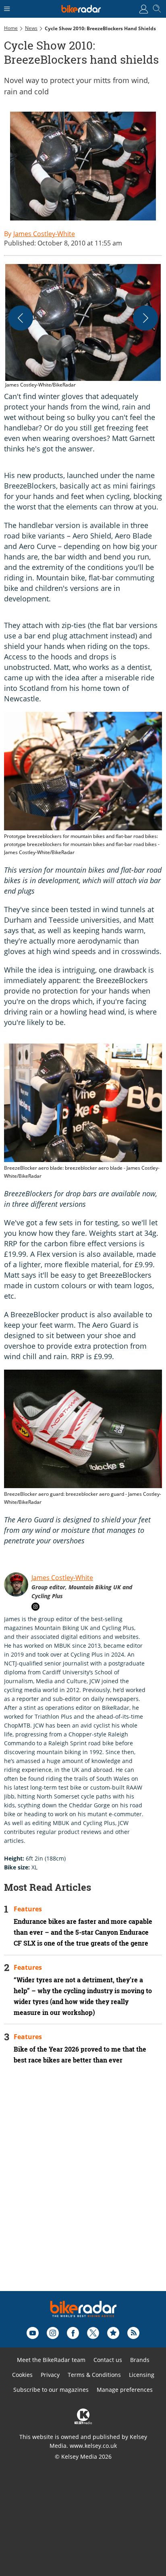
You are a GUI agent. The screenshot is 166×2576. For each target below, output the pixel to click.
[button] (83, 326)
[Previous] (21, 318)
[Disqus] (83, 2189)
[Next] (145, 318)
